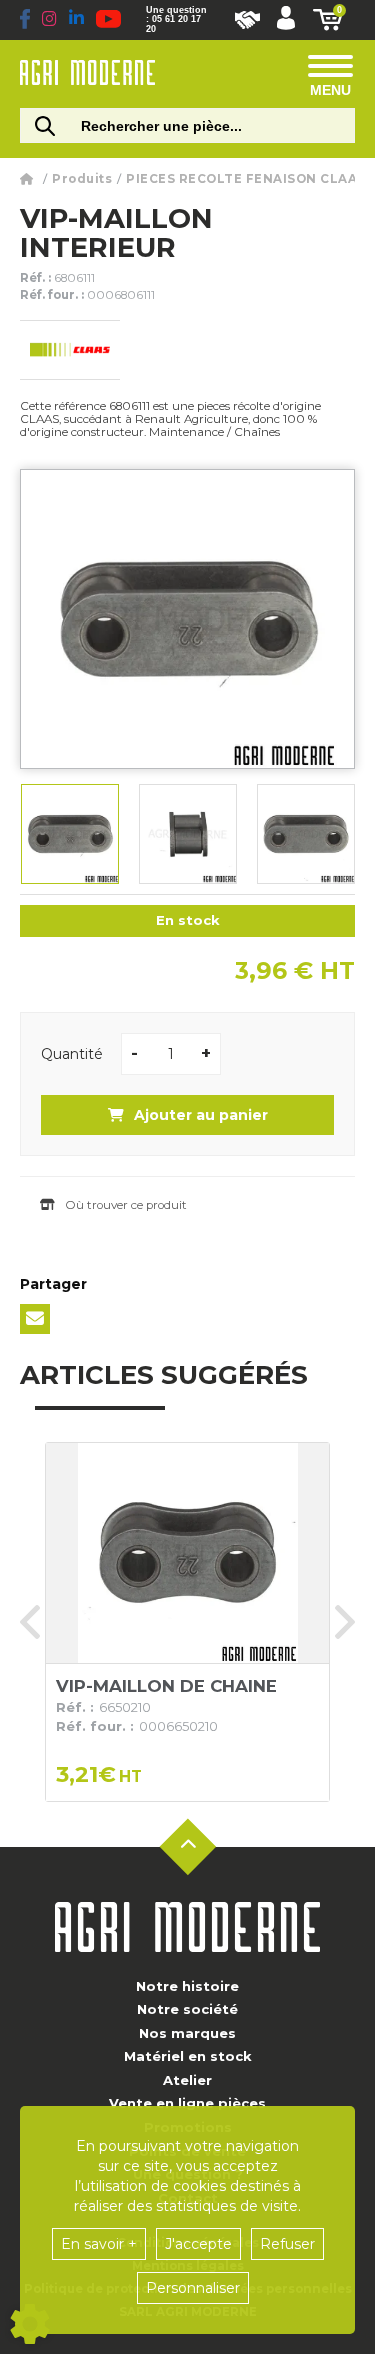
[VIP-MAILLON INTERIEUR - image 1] (70, 834)
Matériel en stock (188, 2056)
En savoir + (99, 2244)
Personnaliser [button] (193, 2288)
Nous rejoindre (247, 20)
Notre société (187, 2009)
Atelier (187, 2080)
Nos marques (187, 2033)
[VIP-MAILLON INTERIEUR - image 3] (306, 834)
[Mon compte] (286, 20)
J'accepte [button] (198, 2244)
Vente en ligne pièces (187, 2103)
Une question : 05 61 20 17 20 (176, 19)
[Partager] (35, 1319)
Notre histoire (187, 1986)
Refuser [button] (287, 2244)
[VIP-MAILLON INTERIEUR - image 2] (188, 834)
